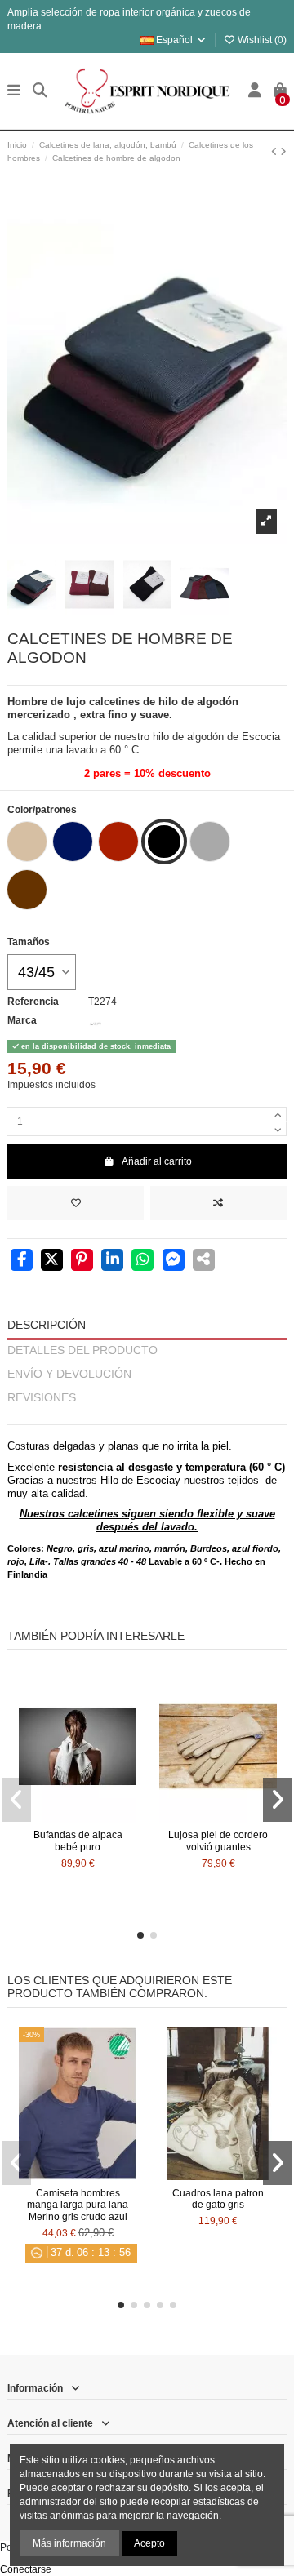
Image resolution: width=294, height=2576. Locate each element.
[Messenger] (174, 1261)
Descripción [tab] (47, 1325)
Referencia (33, 1002)
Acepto (149, 2543)
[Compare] (77, 1818)
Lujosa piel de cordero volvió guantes (218, 1841)
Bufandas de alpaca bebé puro (78, 1841)
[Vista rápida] (97, 1818)
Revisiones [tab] (42, 1398)
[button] (140, 1935)
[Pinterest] (82, 1261)
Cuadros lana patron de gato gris (218, 2199)
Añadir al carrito (157, 1161)
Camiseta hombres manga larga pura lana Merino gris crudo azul (78, 2205)
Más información (69, 2543)
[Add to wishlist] (76, 1203)
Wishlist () (261, 40)
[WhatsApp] (143, 1261)
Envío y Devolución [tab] (69, 1374)
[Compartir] (22, 1261)
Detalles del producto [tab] (82, 1350)
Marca (22, 1020)
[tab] (147, 1417)
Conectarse (26, 2569)
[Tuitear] (52, 1261)
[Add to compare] (218, 1203)
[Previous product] (276, 152)
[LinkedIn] (112, 1261)
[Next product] (283, 152)
